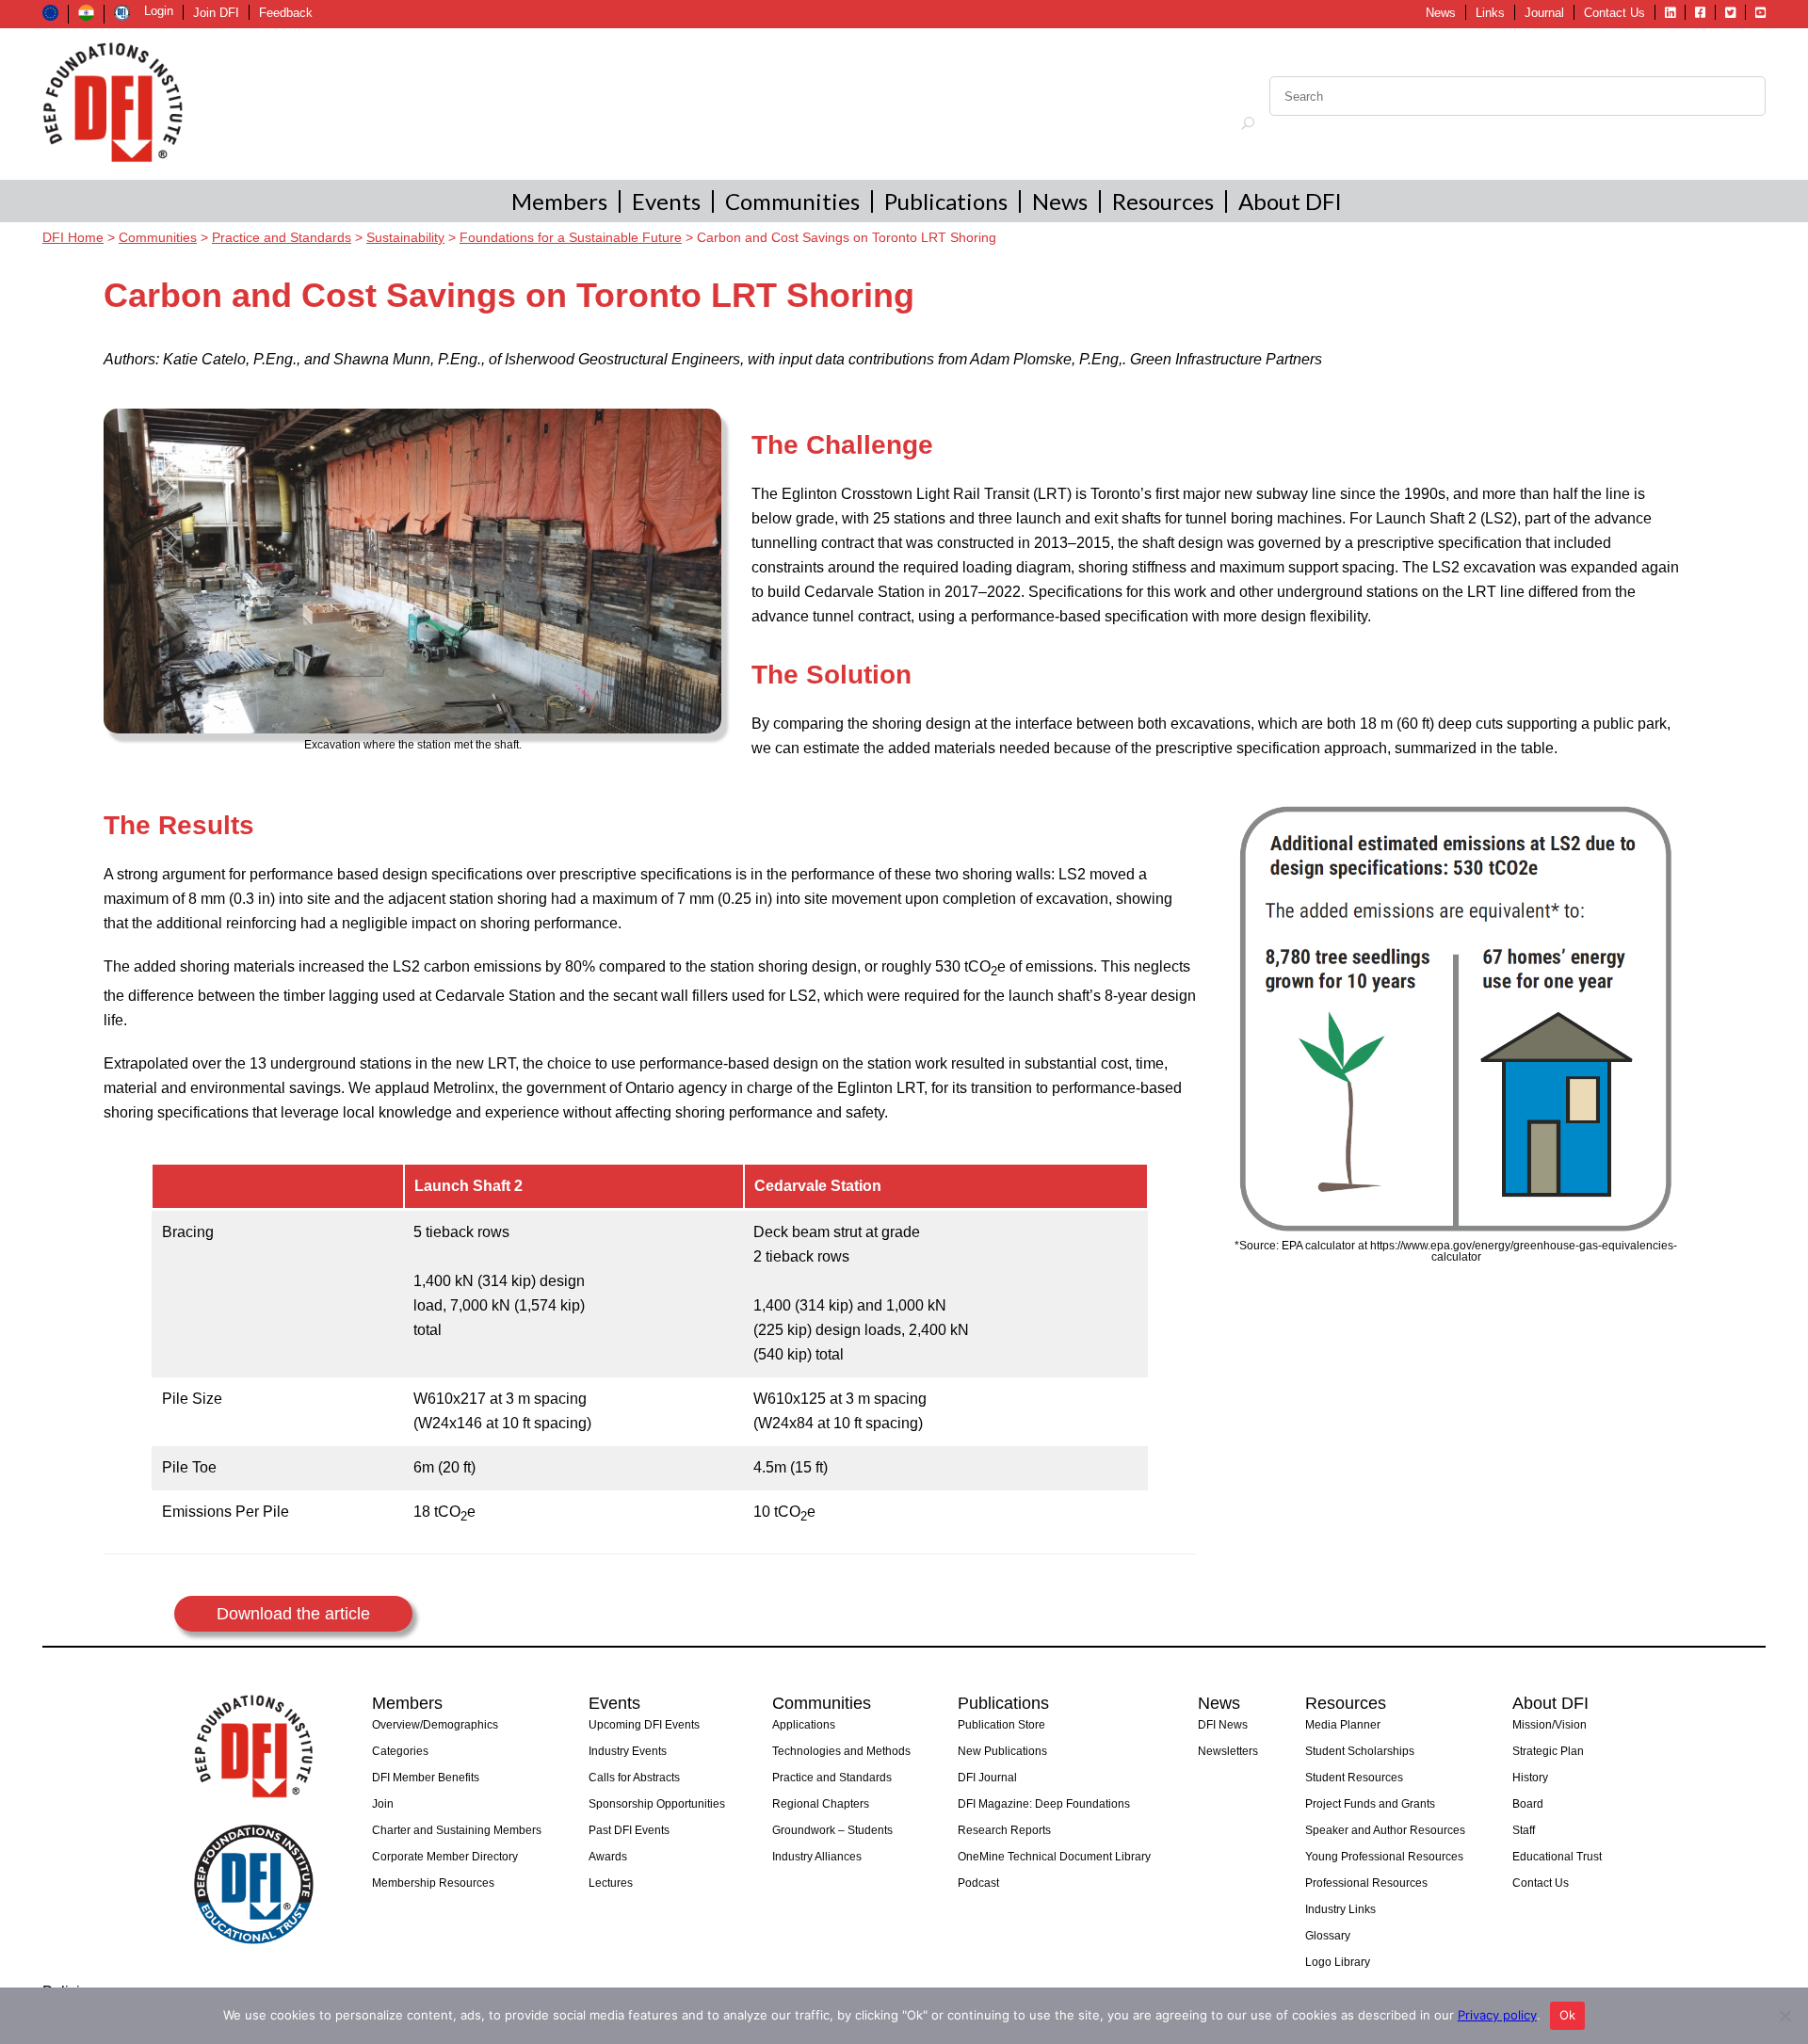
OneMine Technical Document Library (1054, 1857)
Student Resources (1354, 1778)
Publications (946, 201)
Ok (1568, 2015)
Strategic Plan (1548, 1751)
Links (1490, 13)
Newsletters (1228, 1751)
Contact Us (1614, 13)
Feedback (286, 13)
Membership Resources (433, 1883)
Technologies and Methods (841, 1751)
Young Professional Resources (1384, 1857)
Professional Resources (1366, 1883)
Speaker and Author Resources (1385, 1830)
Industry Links (1340, 1909)
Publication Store (1001, 1725)
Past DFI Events (629, 1830)
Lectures (611, 1883)
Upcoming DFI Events (644, 1725)
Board (1528, 1804)
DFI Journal (987, 1778)
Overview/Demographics (435, 1725)
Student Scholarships (1360, 1751)
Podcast (978, 1883)
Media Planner (1343, 1725)
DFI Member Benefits (426, 1778)
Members (559, 201)
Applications (804, 1725)
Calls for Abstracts (634, 1778)
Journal (1544, 13)
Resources (1163, 201)
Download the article (293, 1614)
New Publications (1002, 1751)
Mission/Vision (1550, 1725)
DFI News (1223, 1725)
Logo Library (1338, 1962)
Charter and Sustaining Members (457, 1830)
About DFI (1290, 201)
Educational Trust (1557, 1857)
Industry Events (628, 1751)
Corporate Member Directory (445, 1857)
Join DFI (216, 13)
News (1441, 13)
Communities (792, 201)
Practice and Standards (832, 1778)
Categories (400, 1751)
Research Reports (1004, 1830)
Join (383, 1804)
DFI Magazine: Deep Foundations (1044, 1804)
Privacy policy (1497, 2015)
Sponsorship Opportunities (657, 1804)
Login (159, 11)
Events (666, 201)
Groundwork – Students (832, 1830)
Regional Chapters (821, 1804)
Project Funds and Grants (1370, 1804)
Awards (608, 1857)
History (1530, 1778)
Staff (1524, 1830)
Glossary (1328, 1936)
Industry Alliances (817, 1857)
